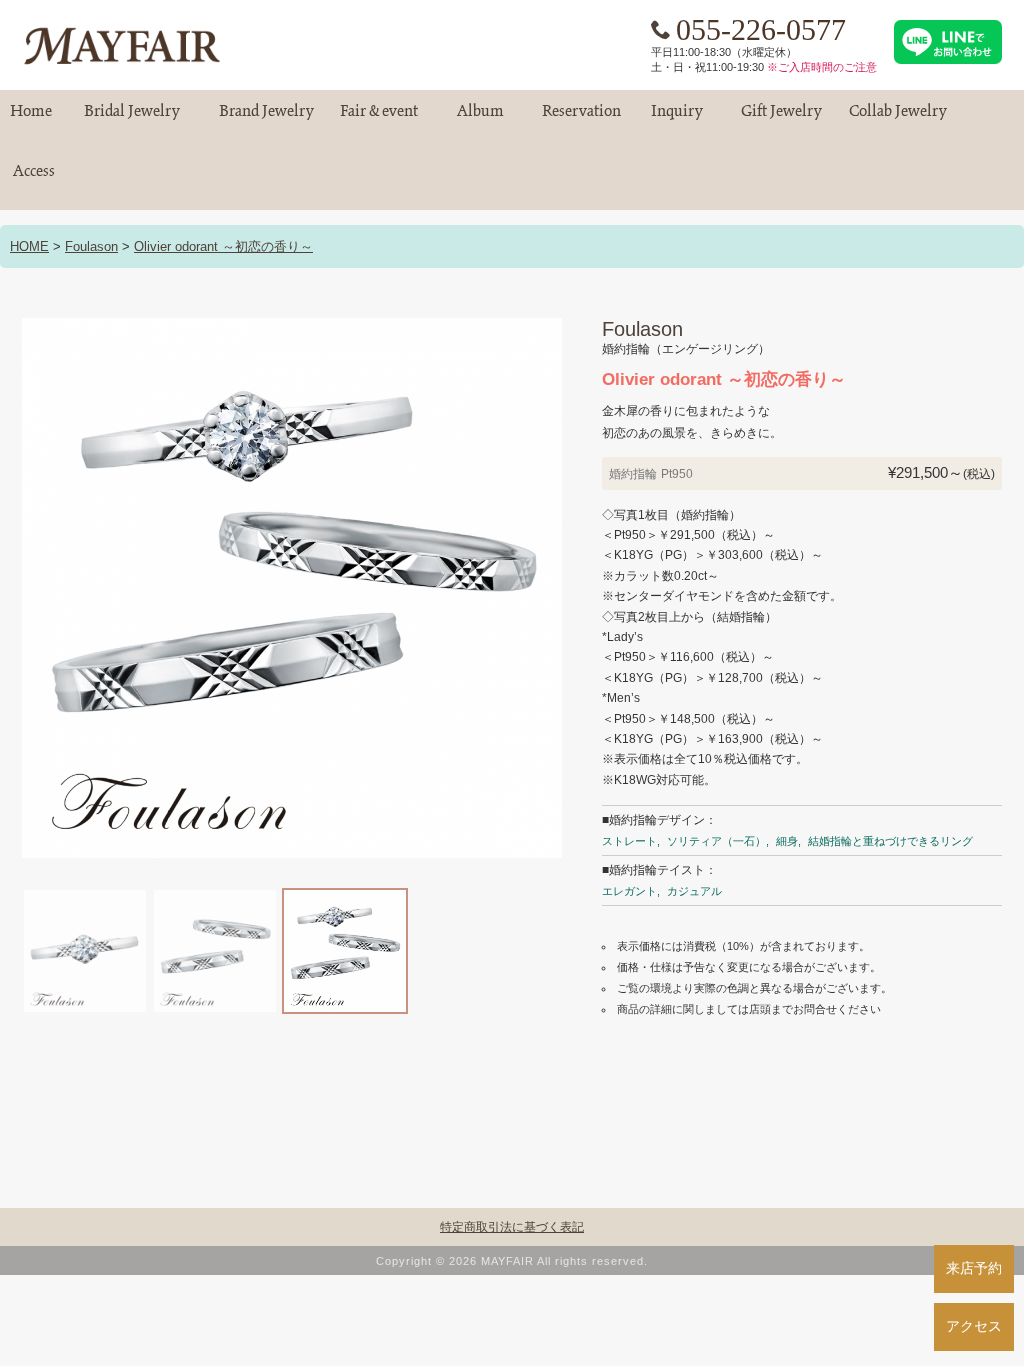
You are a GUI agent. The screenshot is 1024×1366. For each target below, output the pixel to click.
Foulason (91, 246)
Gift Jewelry (781, 119)
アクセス (974, 1326)
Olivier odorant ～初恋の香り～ (223, 246)
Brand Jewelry (266, 119)
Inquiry (677, 119)
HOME (29, 246)
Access (34, 179)
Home (31, 119)
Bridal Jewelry (132, 119)
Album (480, 119)
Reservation (581, 119)
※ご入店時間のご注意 (822, 67)
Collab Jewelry (898, 119)
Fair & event (379, 119)
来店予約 (974, 1268)
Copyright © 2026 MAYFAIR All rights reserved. (512, 1261)
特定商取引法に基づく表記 (512, 1227)
